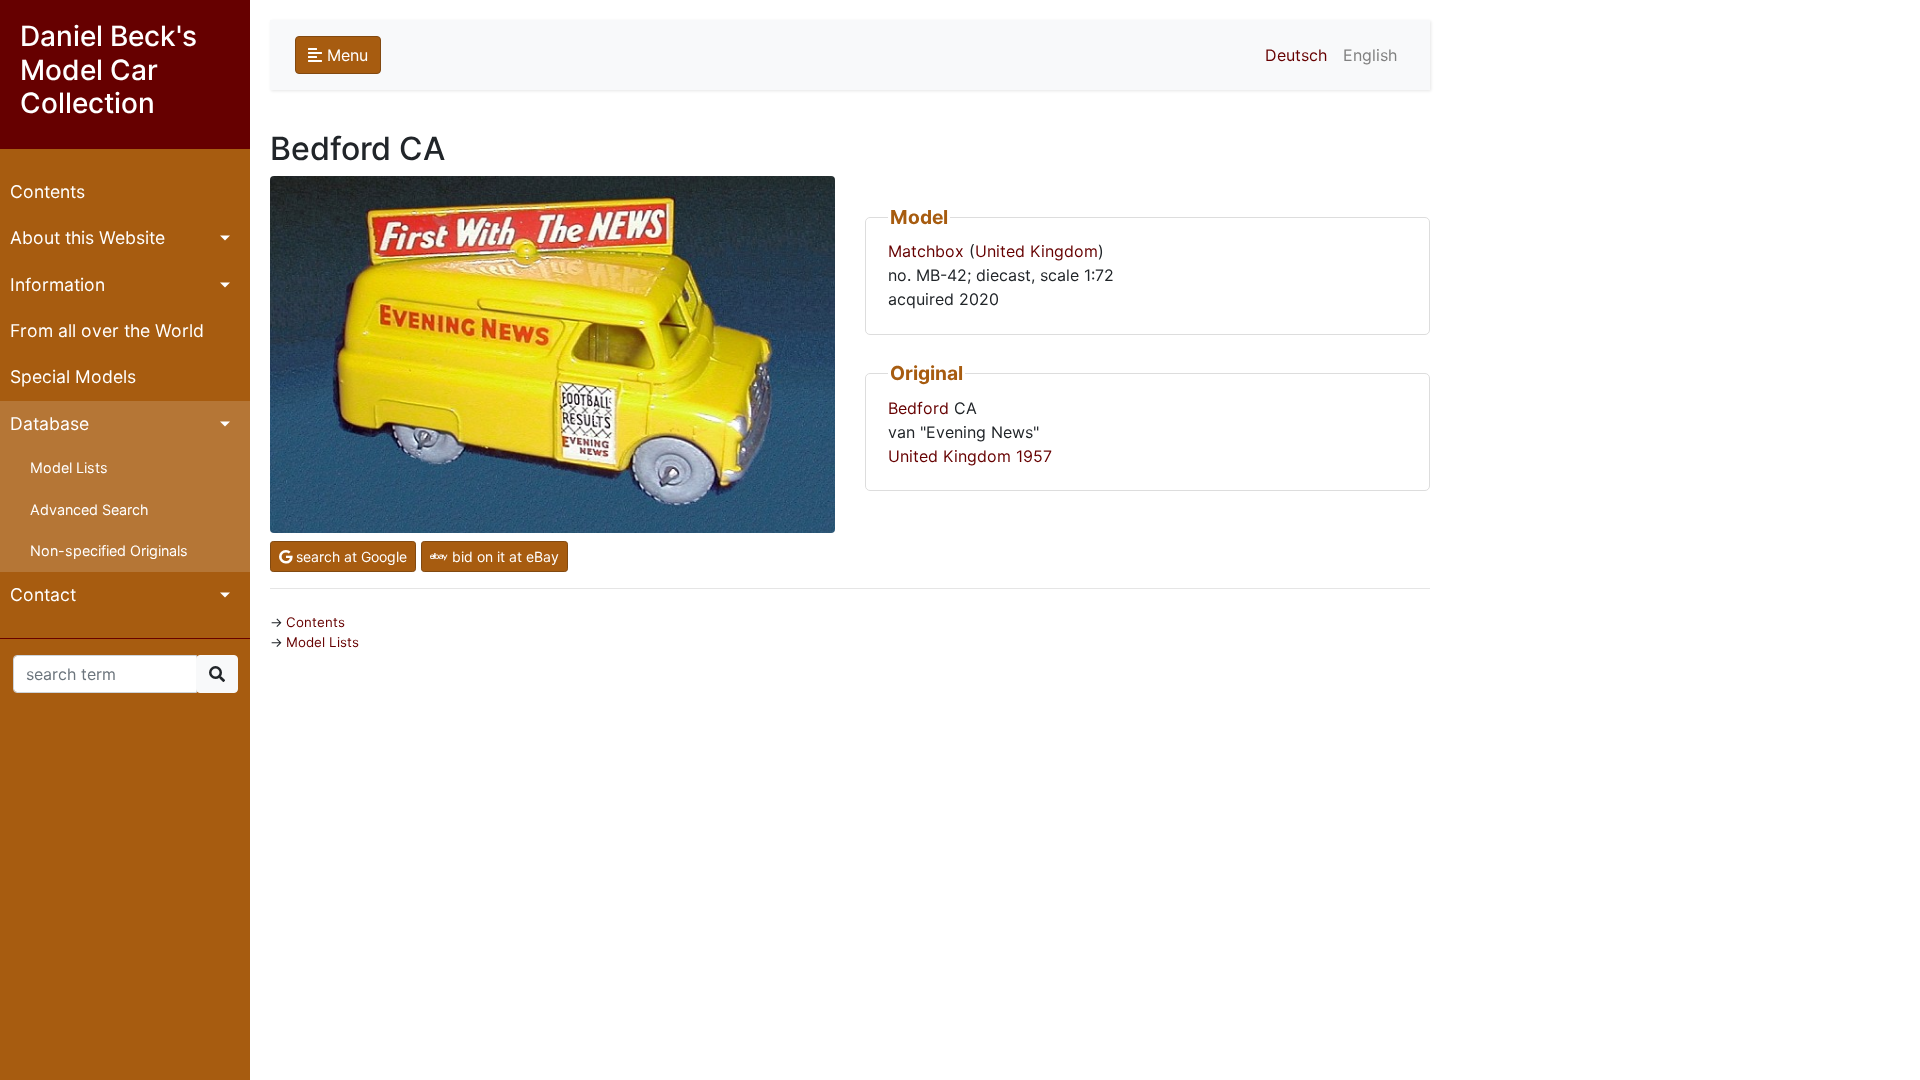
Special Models (73, 376)
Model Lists (69, 467)
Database (49, 423)
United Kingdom (1036, 251)
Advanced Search (89, 509)
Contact (43, 594)
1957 (1034, 456)
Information (57, 284)
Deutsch (1296, 55)
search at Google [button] (349, 556)
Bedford (918, 408)
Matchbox (926, 251)
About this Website (87, 237)
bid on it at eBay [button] (503, 556)
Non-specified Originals (109, 550)
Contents (47, 191)
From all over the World (107, 330)
